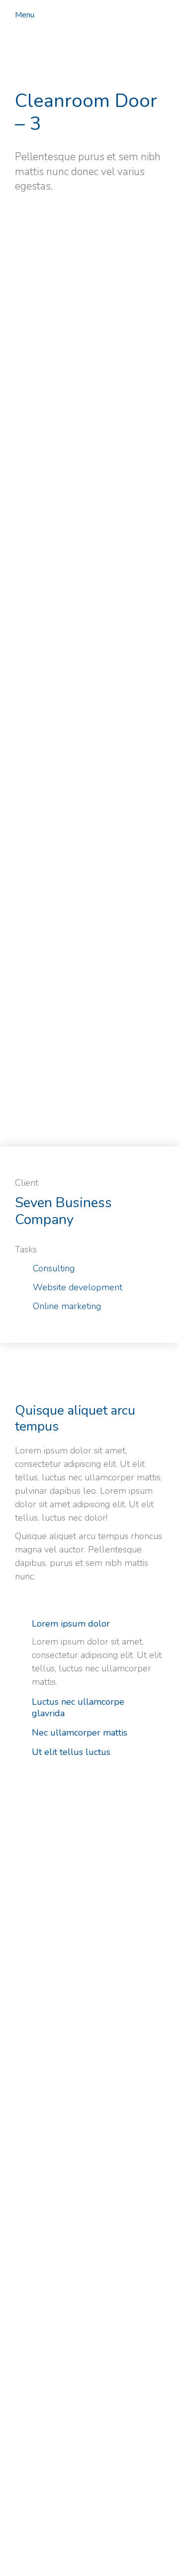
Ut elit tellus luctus (71, 1752)
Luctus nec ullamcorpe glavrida (78, 1708)
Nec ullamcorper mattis (80, 1733)
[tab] (89, 1625)
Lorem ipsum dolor (71, 1624)
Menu (25, 15)
